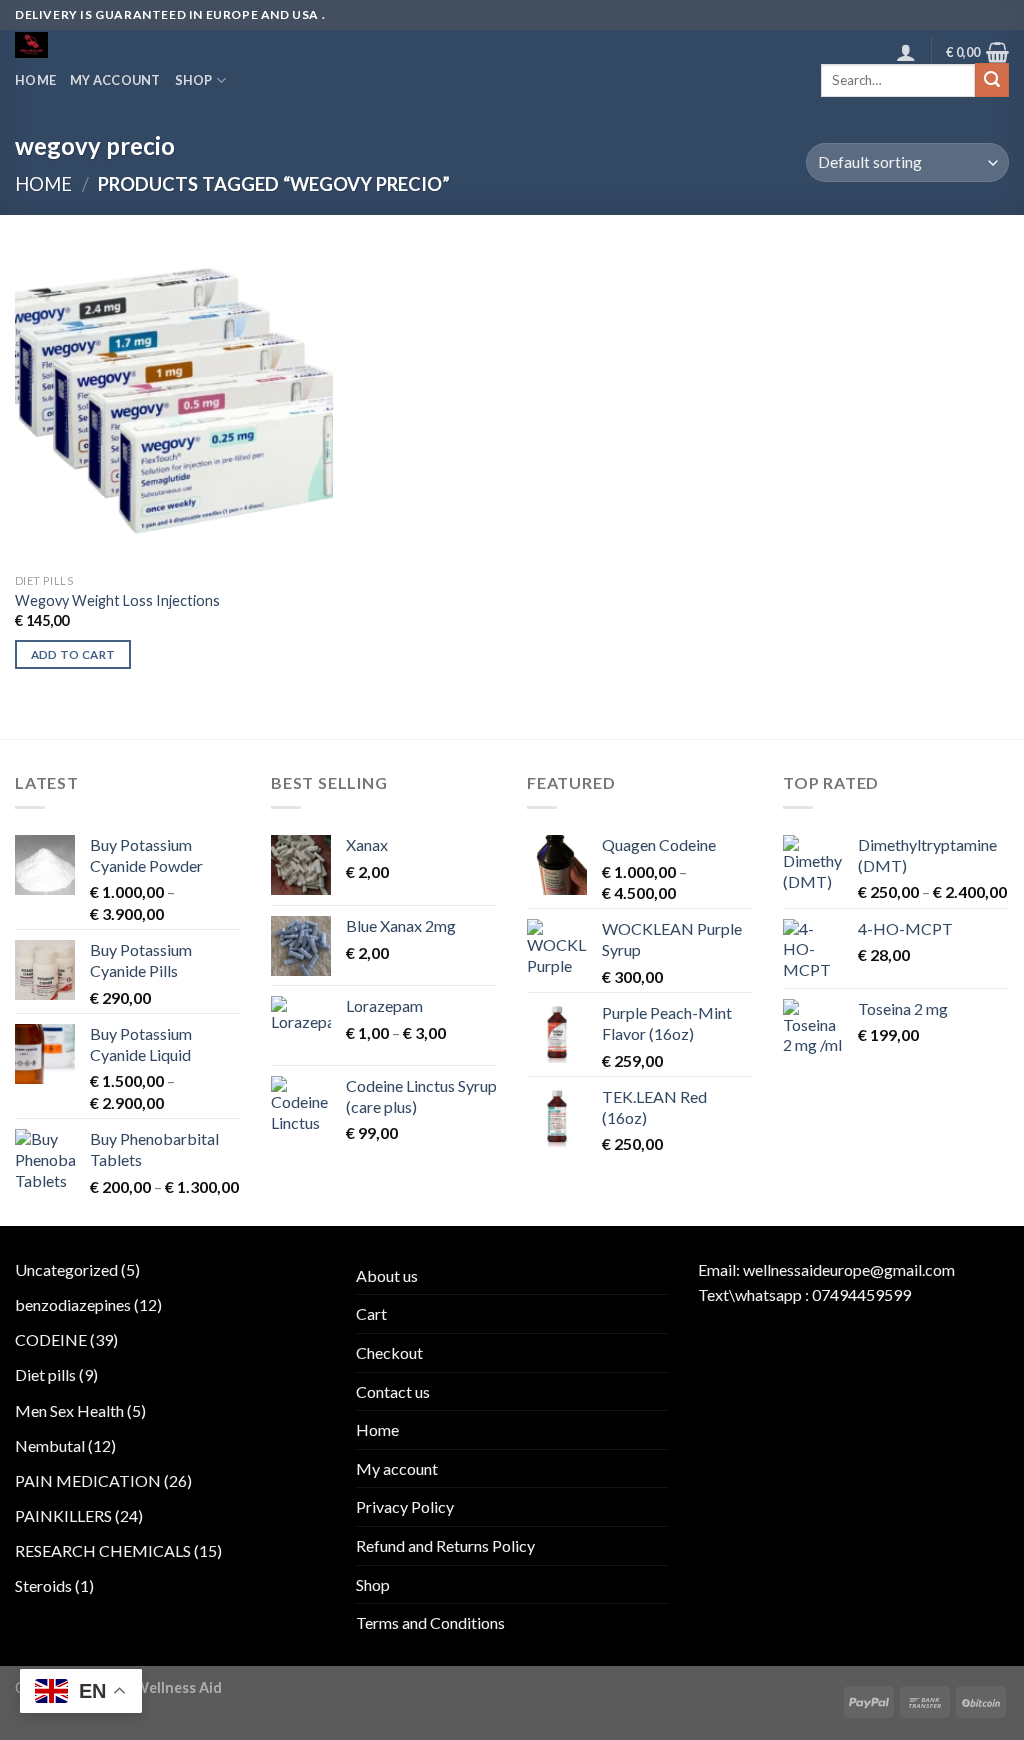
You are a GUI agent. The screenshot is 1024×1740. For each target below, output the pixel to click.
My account (115, 80)
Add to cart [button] (73, 654)
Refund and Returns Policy (445, 1545)
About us (387, 1275)
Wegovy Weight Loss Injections (117, 600)
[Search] (992, 80)
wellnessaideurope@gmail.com (849, 1269)
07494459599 (861, 1294)
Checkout (389, 1352)
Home (35, 80)
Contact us (393, 1391)
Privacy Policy (405, 1506)
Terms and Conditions (430, 1622)
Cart (371, 1313)
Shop (194, 80)
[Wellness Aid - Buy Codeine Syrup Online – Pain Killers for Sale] (98, 45)
